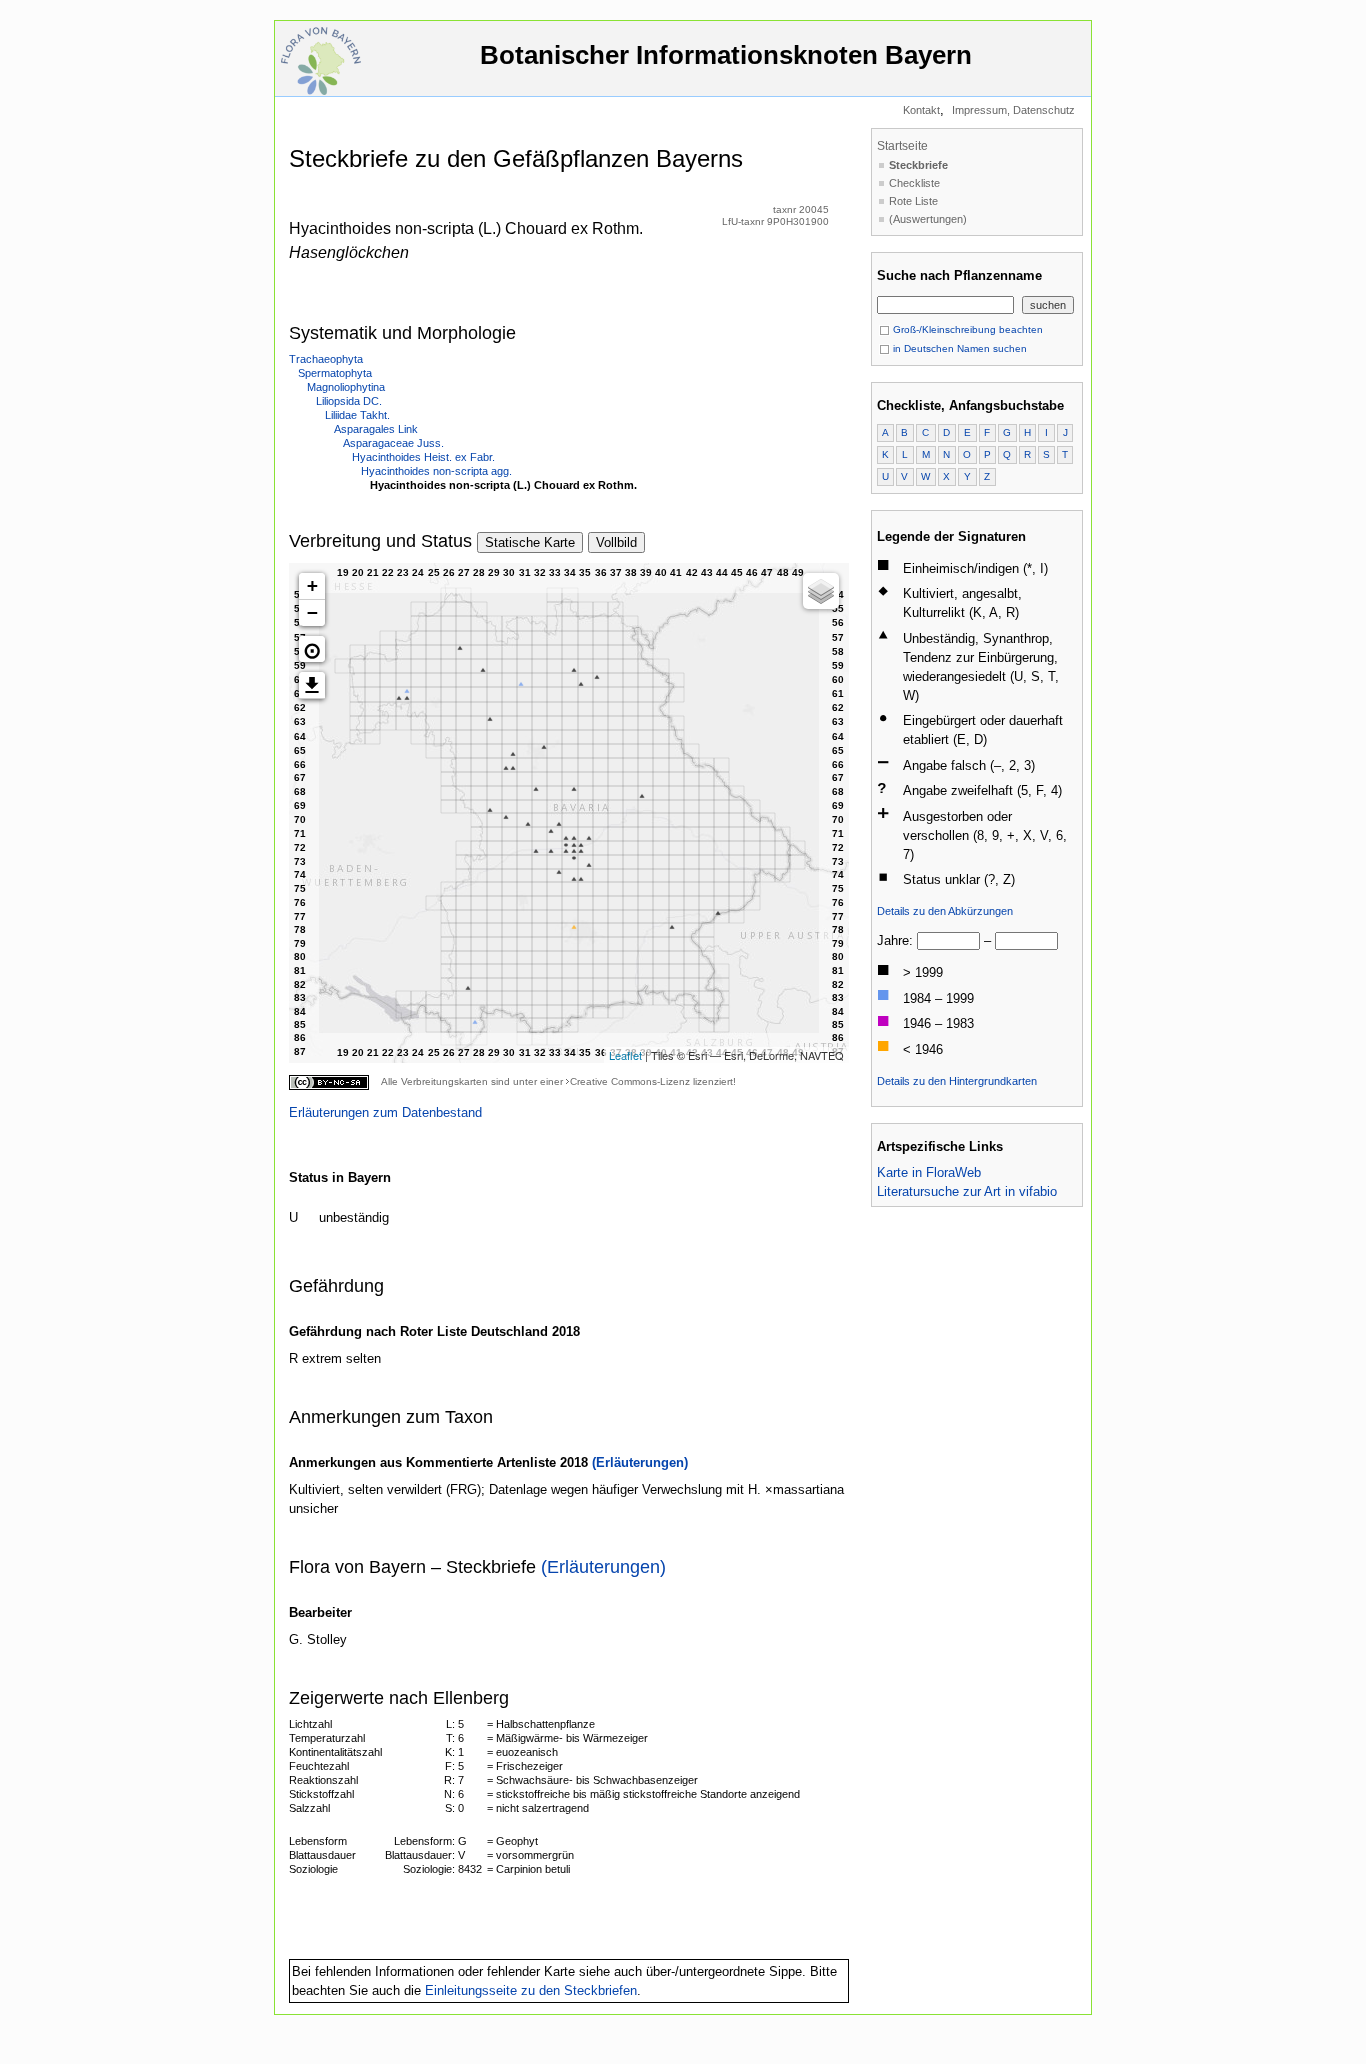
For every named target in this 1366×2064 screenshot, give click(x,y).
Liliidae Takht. (357, 415)
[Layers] (821, 591)
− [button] (312, 612)
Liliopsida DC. (349, 401)
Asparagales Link (376, 429)
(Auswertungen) (928, 219)
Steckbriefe (918, 165)
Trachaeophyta (326, 359)
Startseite (902, 146)
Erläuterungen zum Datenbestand (385, 1112)
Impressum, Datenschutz (1013, 110)
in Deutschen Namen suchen (958, 348)
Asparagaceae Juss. (393, 443)
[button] (312, 649)
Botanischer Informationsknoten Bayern (726, 55)
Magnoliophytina (346, 387)
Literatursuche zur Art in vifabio (967, 1191)
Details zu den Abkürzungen (945, 911)
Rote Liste (913, 201)
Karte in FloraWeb (929, 1172)
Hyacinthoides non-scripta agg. (436, 471)
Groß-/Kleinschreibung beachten (966, 329)
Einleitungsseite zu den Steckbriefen (531, 1990)
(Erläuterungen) (640, 1462)
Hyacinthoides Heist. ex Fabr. (423, 457)
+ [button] (312, 585)
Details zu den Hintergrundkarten (957, 1081)
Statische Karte (530, 542)
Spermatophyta (335, 373)
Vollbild (616, 542)
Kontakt (921, 110)
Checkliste (914, 183)
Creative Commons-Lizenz (630, 1081)
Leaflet (625, 1055)
